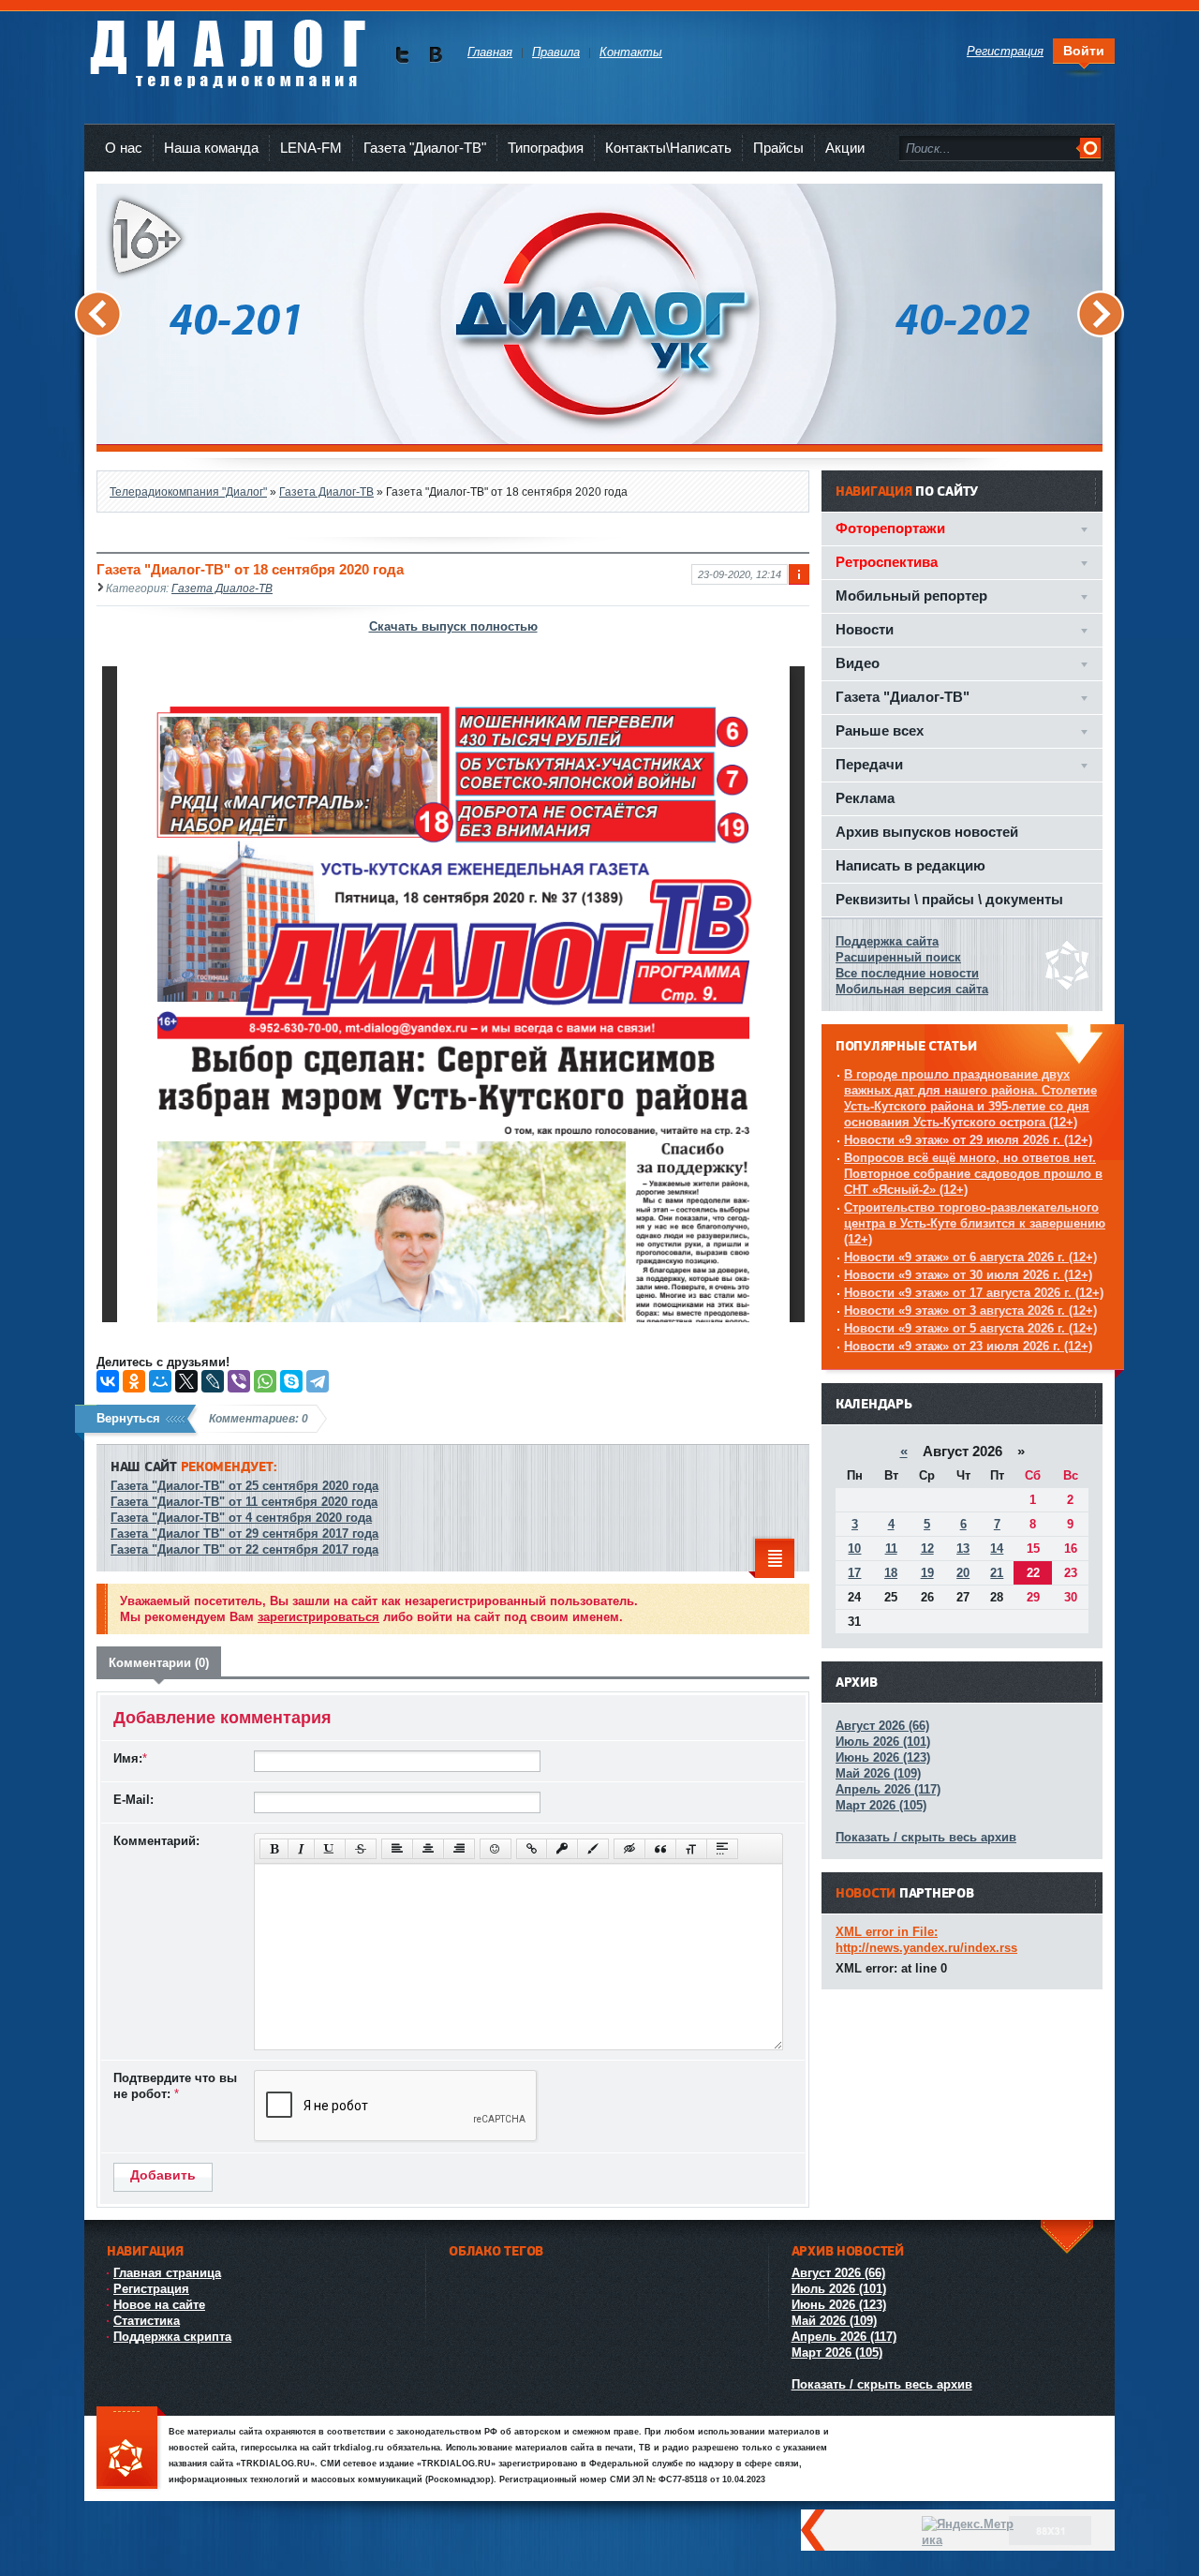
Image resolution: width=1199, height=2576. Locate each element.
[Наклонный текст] (301, 1849)
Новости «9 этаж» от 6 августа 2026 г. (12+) (970, 1257)
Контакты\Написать (668, 148)
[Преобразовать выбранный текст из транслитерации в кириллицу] (691, 1849)
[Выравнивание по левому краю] (397, 1849)
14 (997, 1549)
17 (854, 1573)
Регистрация (151, 2289)
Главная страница (167, 2273)
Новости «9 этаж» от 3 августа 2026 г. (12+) (970, 1310)
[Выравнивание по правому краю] (459, 1849)
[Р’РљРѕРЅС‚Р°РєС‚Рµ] (108, 1381)
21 (997, 1573)
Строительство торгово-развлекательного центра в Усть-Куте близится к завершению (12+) (975, 1223)
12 (927, 1549)
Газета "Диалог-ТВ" (425, 148)
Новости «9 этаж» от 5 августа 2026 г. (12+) (970, 1328)
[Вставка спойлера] (722, 1849)
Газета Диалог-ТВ (222, 588)
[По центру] (428, 1849)
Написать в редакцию (910, 865)
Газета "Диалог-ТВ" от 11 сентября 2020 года (244, 1502)
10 (854, 1549)
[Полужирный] (274, 1849)
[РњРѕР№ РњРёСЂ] (160, 1381)
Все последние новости (907, 973)
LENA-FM (311, 148)
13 (963, 1549)
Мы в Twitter (402, 55)
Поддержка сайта (887, 941)
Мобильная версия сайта (912, 989)
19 (927, 1573)
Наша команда (211, 148)
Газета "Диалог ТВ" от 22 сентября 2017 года (244, 1549)
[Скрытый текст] (629, 1849)
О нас (124, 148)
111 (131, 2449)
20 (963, 1573)
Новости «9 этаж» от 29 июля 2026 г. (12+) (968, 1140)
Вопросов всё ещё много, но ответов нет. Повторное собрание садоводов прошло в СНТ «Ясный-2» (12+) (973, 1174)
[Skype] (291, 1381)
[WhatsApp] (265, 1381)
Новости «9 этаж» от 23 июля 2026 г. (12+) (968, 1346)
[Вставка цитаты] (660, 1849)
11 (891, 1549)
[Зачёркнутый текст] (361, 1849)
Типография (546, 148)
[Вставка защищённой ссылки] (562, 1849)
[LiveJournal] (213, 1381)
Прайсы (778, 148)
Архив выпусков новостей (927, 832)
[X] (186, 1381)
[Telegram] (318, 1381)
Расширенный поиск (898, 957)
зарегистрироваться (318, 1617)
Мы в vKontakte (435, 55)
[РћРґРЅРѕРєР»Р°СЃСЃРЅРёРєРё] (134, 1381)
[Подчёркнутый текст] (330, 1849)
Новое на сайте (159, 2305)
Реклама (865, 798)
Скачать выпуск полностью (453, 626)
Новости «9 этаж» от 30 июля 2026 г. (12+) (968, 1275)
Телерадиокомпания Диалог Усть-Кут (227, 46)
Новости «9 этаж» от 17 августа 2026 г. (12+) (974, 1293)
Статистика (147, 2321)
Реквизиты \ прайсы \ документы (949, 899)
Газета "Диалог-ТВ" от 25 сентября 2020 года (244, 1486)
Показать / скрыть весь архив (926, 1837)
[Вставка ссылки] (532, 1849)
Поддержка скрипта (172, 2337)
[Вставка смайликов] (496, 1849)
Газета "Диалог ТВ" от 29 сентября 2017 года (244, 1534)
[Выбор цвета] (593, 1849)
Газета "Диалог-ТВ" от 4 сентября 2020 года (241, 1518)
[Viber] (239, 1381)
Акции (845, 148)
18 (891, 1573)
